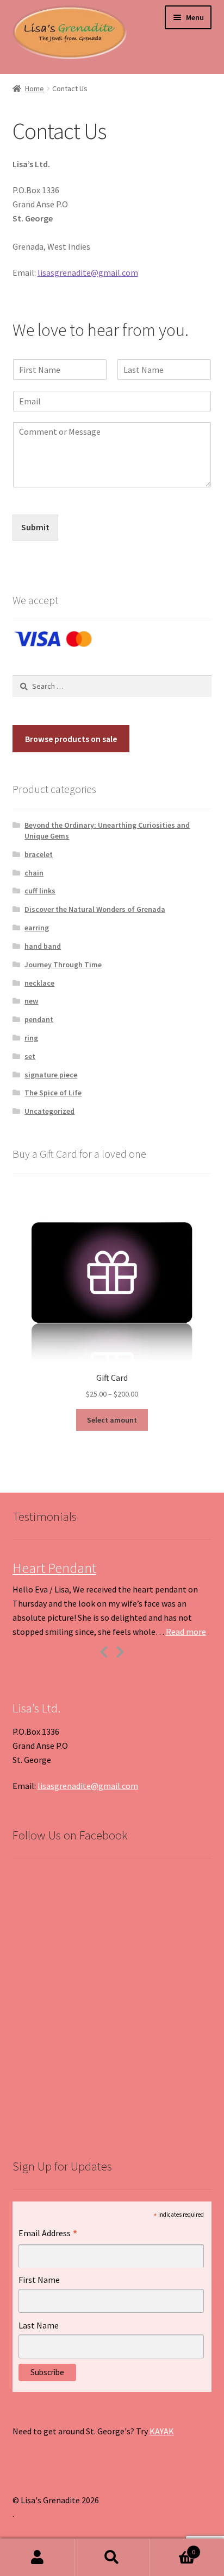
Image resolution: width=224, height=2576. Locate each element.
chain (34, 873)
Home (35, 88)
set (30, 1056)
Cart (173, 2548)
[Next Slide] (120, 1650)
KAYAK (162, 2431)
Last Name (39, 2325)
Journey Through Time (63, 965)
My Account (37, 2558)
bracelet (39, 854)
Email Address (48, 2234)
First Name (39, 2280)
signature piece (51, 1075)
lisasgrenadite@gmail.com (88, 272)
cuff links (40, 891)
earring (37, 928)
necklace (39, 983)
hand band (43, 946)
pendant (39, 1019)
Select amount (112, 1420)
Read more (186, 1632)
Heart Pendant (54, 1568)
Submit (35, 527)
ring (31, 1038)
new (31, 1001)
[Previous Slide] (104, 1650)
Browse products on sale (71, 739)
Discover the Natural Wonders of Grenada (95, 909)
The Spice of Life (53, 1093)
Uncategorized (49, 1111)
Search (112, 2558)
